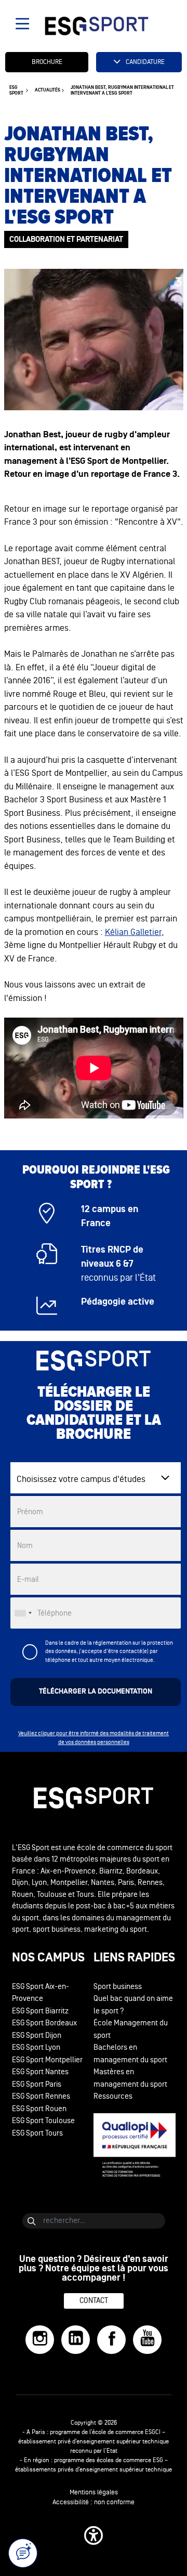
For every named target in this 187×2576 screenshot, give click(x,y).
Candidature (145, 62)
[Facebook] (111, 2340)
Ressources (113, 2096)
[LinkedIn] (76, 2340)
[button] (94, 2535)
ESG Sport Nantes (40, 2072)
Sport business (118, 1987)
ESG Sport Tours (37, 2133)
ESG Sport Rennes (41, 2096)
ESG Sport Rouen (39, 2109)
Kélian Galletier (133, 932)
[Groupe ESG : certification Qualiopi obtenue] (135, 2145)
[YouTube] (147, 2340)
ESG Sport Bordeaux (44, 2023)
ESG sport (16, 90)
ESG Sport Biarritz (40, 2011)
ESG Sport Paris (37, 2084)
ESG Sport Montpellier (47, 2060)
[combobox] (23, 1613)
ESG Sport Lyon (36, 2047)
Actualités (48, 90)
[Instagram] (40, 2340)
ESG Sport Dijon (37, 2035)
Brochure (47, 62)
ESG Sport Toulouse (43, 2121)
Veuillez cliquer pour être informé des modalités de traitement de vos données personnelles (94, 1738)
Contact (94, 2301)
